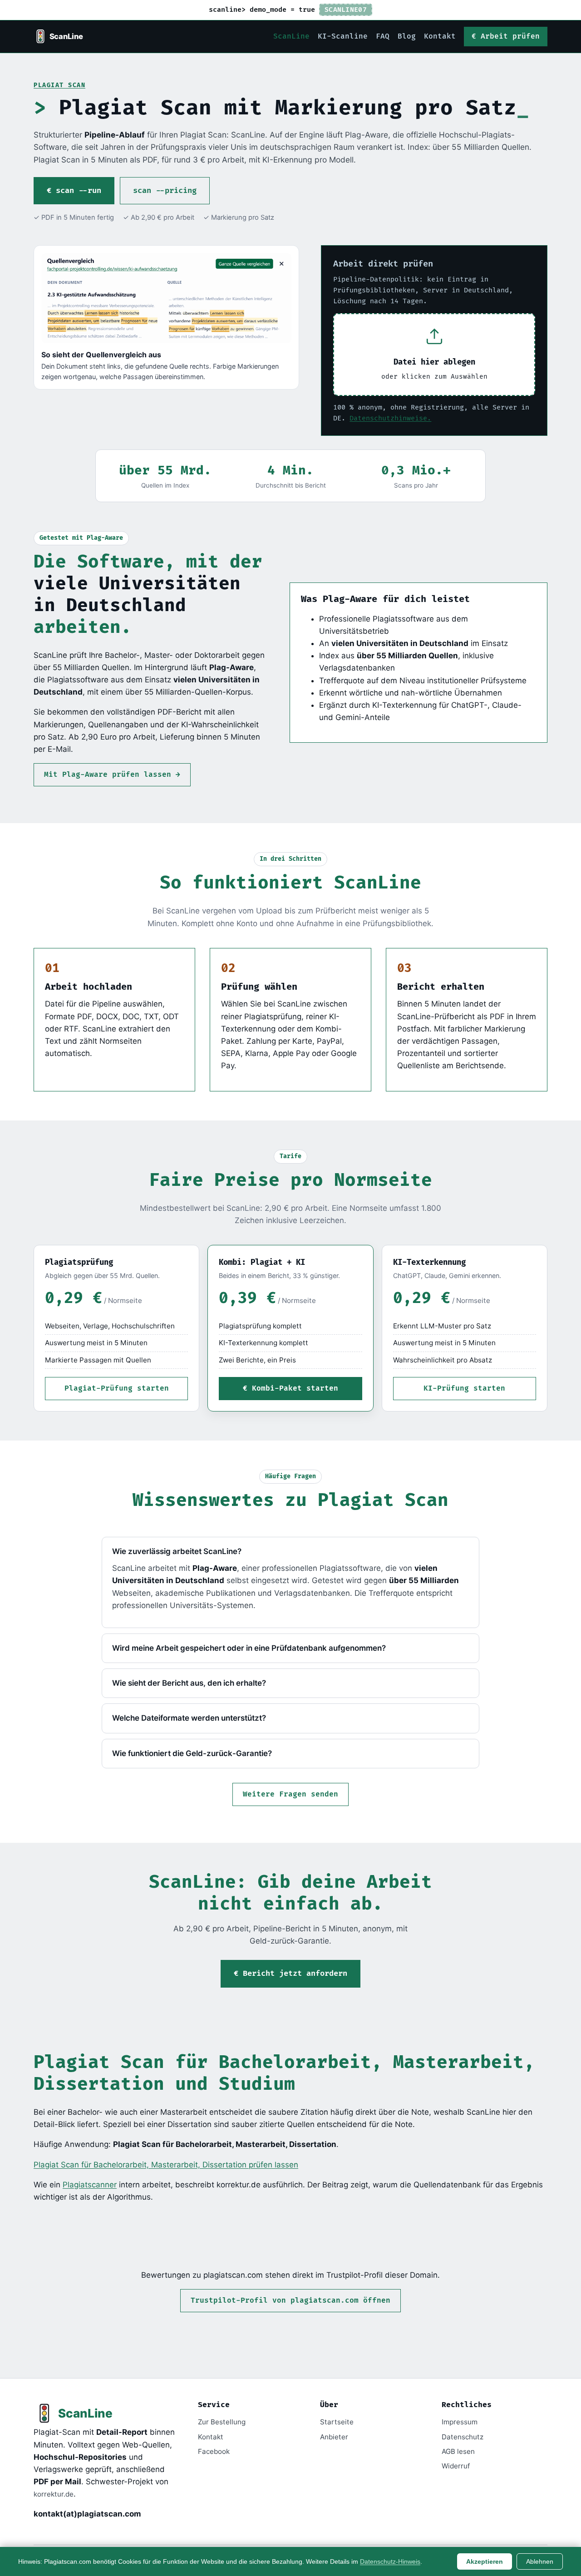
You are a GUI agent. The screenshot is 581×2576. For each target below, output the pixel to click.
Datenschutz (463, 2437)
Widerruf (456, 2466)
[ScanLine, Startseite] (59, 36)
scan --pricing (165, 191)
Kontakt (440, 37)
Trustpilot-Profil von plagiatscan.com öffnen (290, 2301)
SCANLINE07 (346, 10)
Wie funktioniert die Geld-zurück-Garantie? (192, 1753)
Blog (407, 37)
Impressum (460, 2422)
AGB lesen (458, 2451)
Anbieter (334, 2437)
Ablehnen (540, 2561)
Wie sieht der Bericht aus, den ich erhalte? (189, 1683)
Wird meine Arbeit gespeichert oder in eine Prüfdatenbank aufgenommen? (249, 1648)
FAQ (383, 37)
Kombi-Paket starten (295, 1389)
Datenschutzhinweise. (390, 418)
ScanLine (291, 37)
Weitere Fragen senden (290, 1794)
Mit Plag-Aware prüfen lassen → (112, 775)
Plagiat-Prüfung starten (117, 1389)
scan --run (79, 191)
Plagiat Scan (59, 85)
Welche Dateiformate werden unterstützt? (189, 1718)
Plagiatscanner (90, 2185)
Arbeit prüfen (510, 37)
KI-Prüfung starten (464, 1389)
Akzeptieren (485, 2561)
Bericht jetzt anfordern (295, 1974)
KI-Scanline (343, 37)
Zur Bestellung (222, 2422)
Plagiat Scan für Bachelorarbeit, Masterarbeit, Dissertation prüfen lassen (166, 2165)
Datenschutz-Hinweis (390, 2561)
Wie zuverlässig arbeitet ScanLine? (177, 1551)
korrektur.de (54, 2494)
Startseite (337, 2422)
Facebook (214, 2451)
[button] (434, 355)
